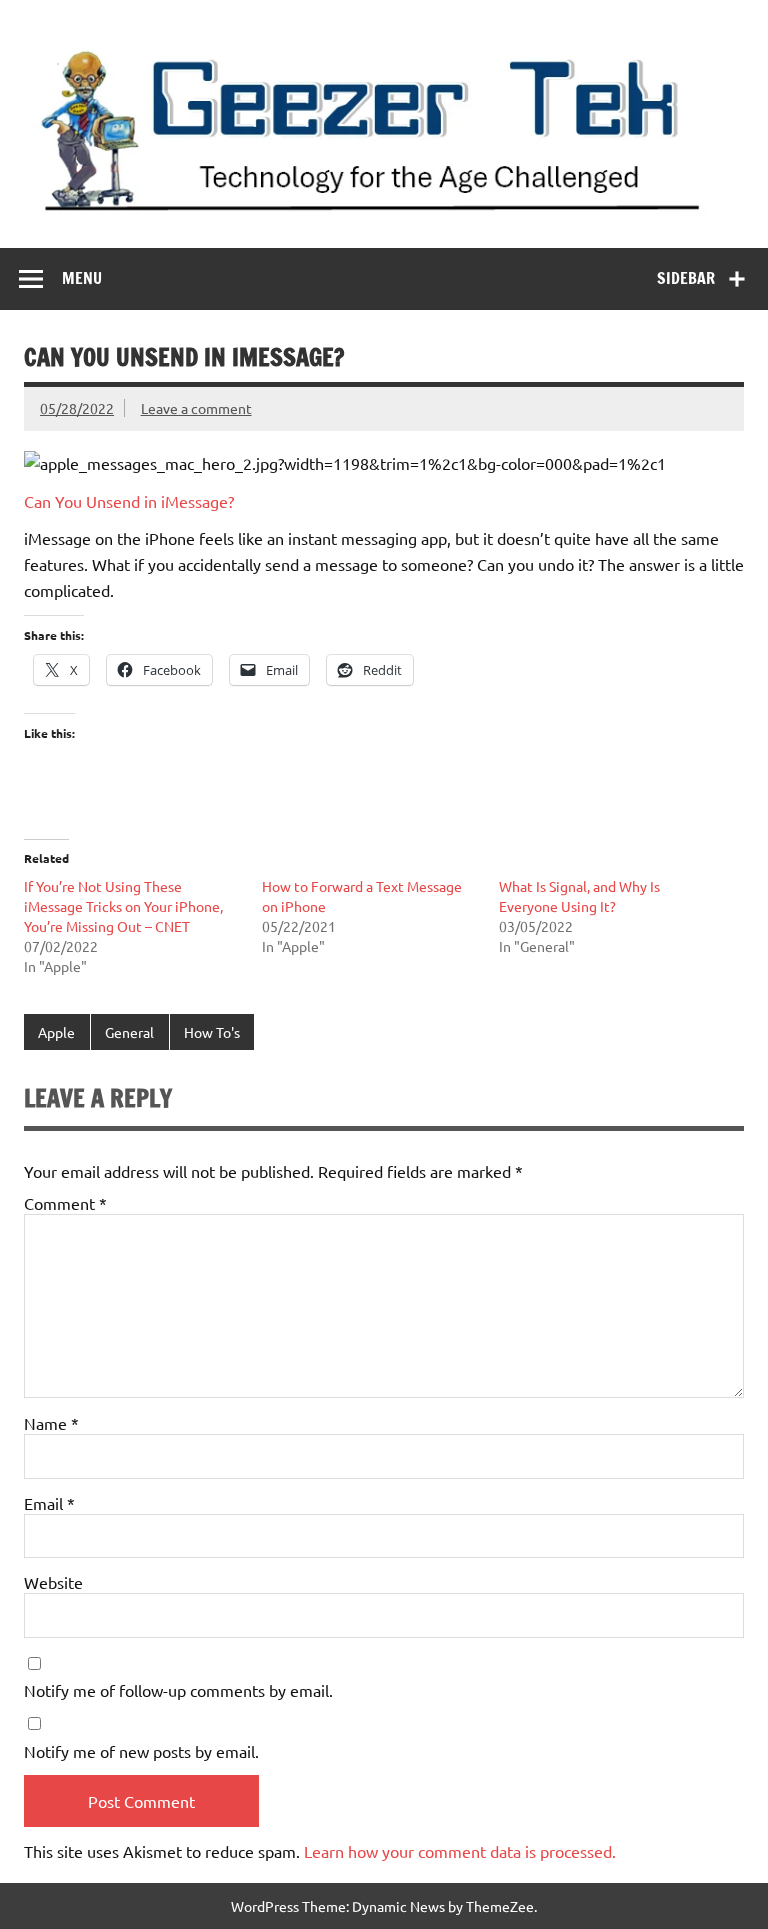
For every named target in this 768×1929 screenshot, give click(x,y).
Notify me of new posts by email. (141, 1751)
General (129, 1032)
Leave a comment (196, 408)
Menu (82, 278)
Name (51, 1423)
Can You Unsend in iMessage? (129, 501)
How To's (212, 1032)
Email (49, 1503)
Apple (56, 1032)
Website (53, 1582)
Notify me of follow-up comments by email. (178, 1690)
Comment (65, 1203)
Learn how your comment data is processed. (460, 1851)
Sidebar (686, 278)
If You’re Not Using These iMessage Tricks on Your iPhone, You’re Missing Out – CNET (123, 906)
